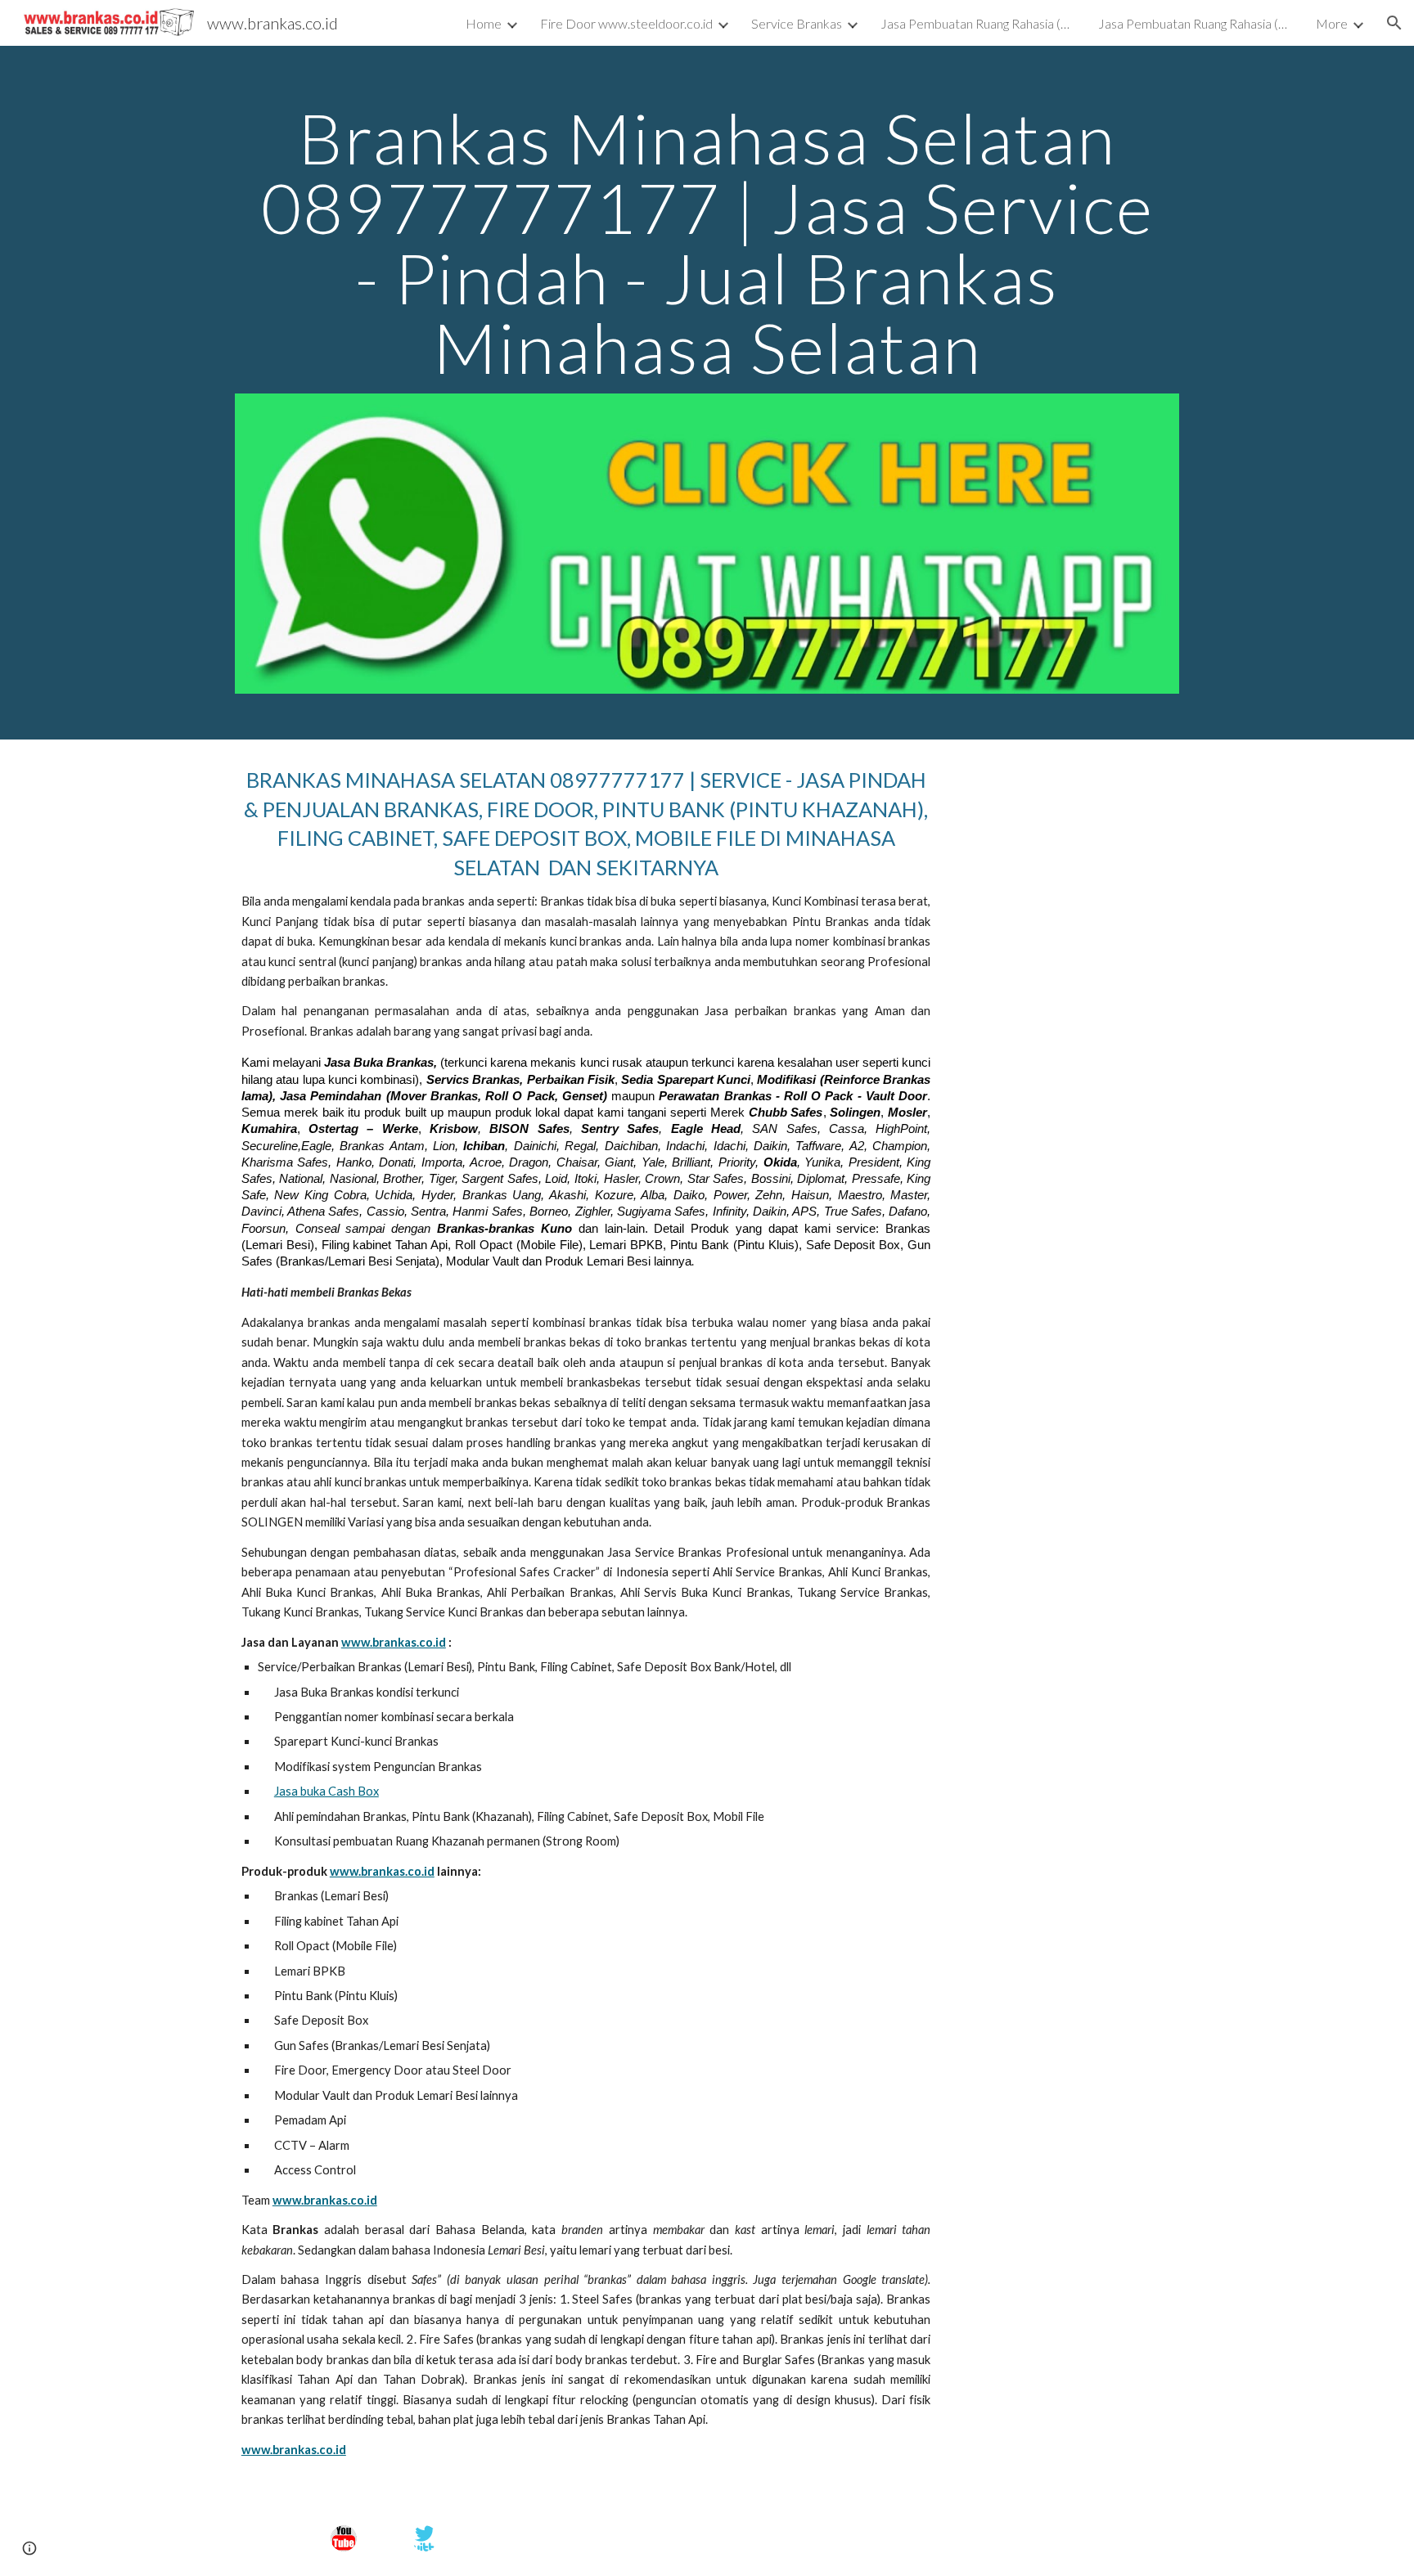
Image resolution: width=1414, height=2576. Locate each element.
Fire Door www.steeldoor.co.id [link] (626, 23)
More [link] (1332, 23)
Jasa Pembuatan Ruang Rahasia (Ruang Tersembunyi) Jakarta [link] (1196, 23)
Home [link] (484, 23)
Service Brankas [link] (797, 23)
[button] (1394, 23)
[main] (707, 243)
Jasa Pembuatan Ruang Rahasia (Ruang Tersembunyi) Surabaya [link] (979, 23)
